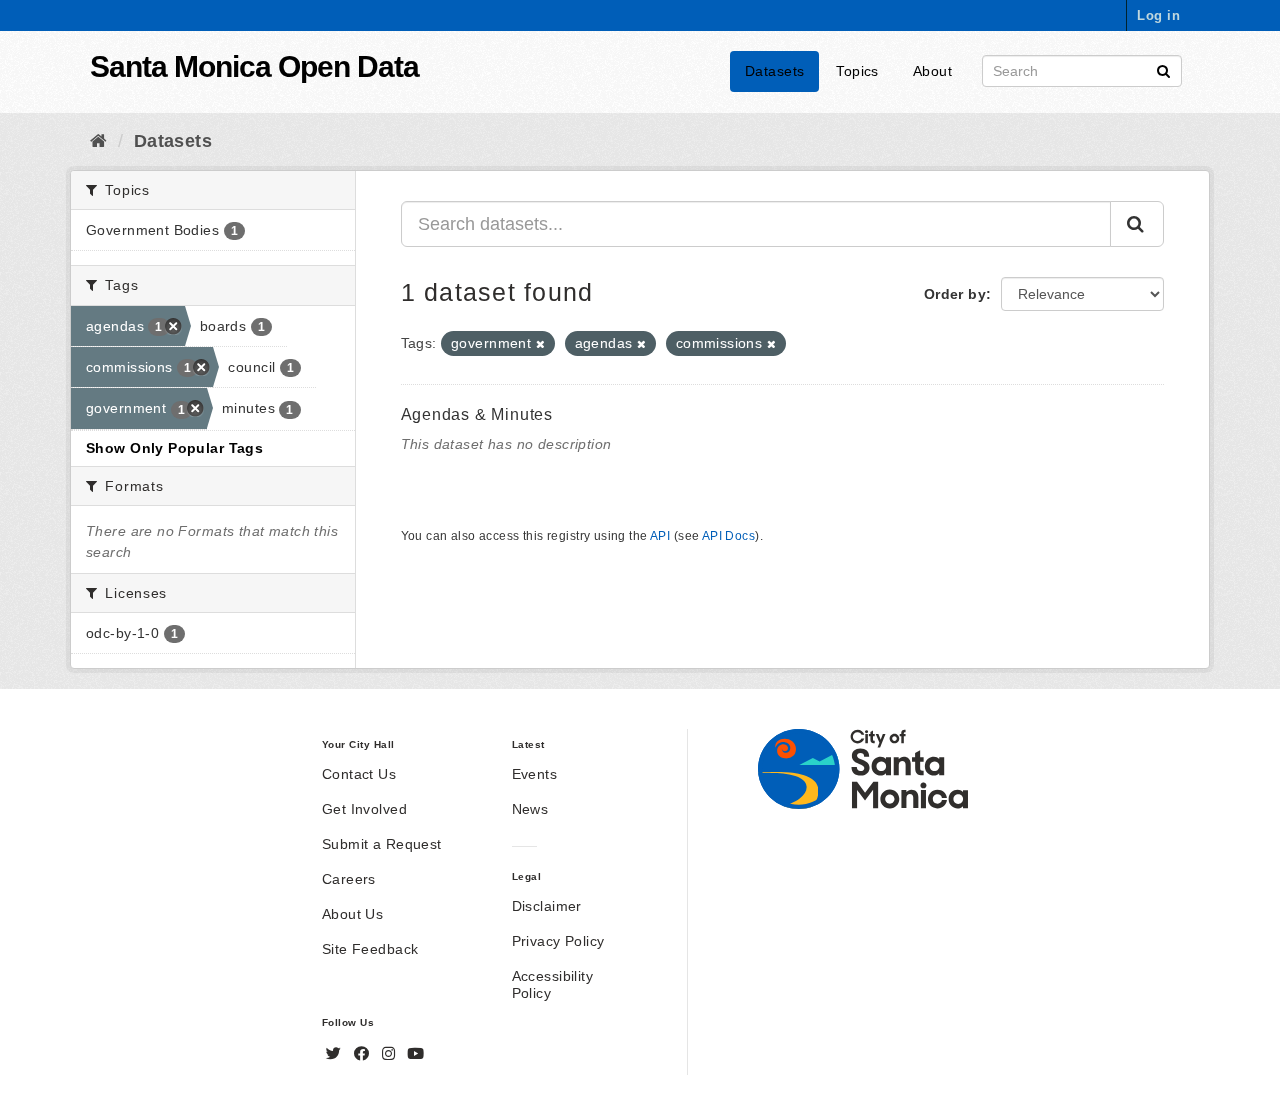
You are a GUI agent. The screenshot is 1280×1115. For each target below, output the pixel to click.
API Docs (728, 536)
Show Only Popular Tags (174, 448)
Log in (1158, 15)
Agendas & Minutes (477, 414)
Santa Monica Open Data (254, 66)
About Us (352, 914)
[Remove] (540, 344)
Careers (349, 879)
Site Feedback (370, 949)
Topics (857, 71)
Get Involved (364, 809)
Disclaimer (547, 906)
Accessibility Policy (552, 984)
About (932, 71)
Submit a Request (382, 844)
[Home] (98, 141)
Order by (955, 294)
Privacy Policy (558, 941)
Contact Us (359, 774)
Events (535, 774)
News (530, 809)
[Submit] (1163, 69)
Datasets (774, 71)
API (660, 536)
